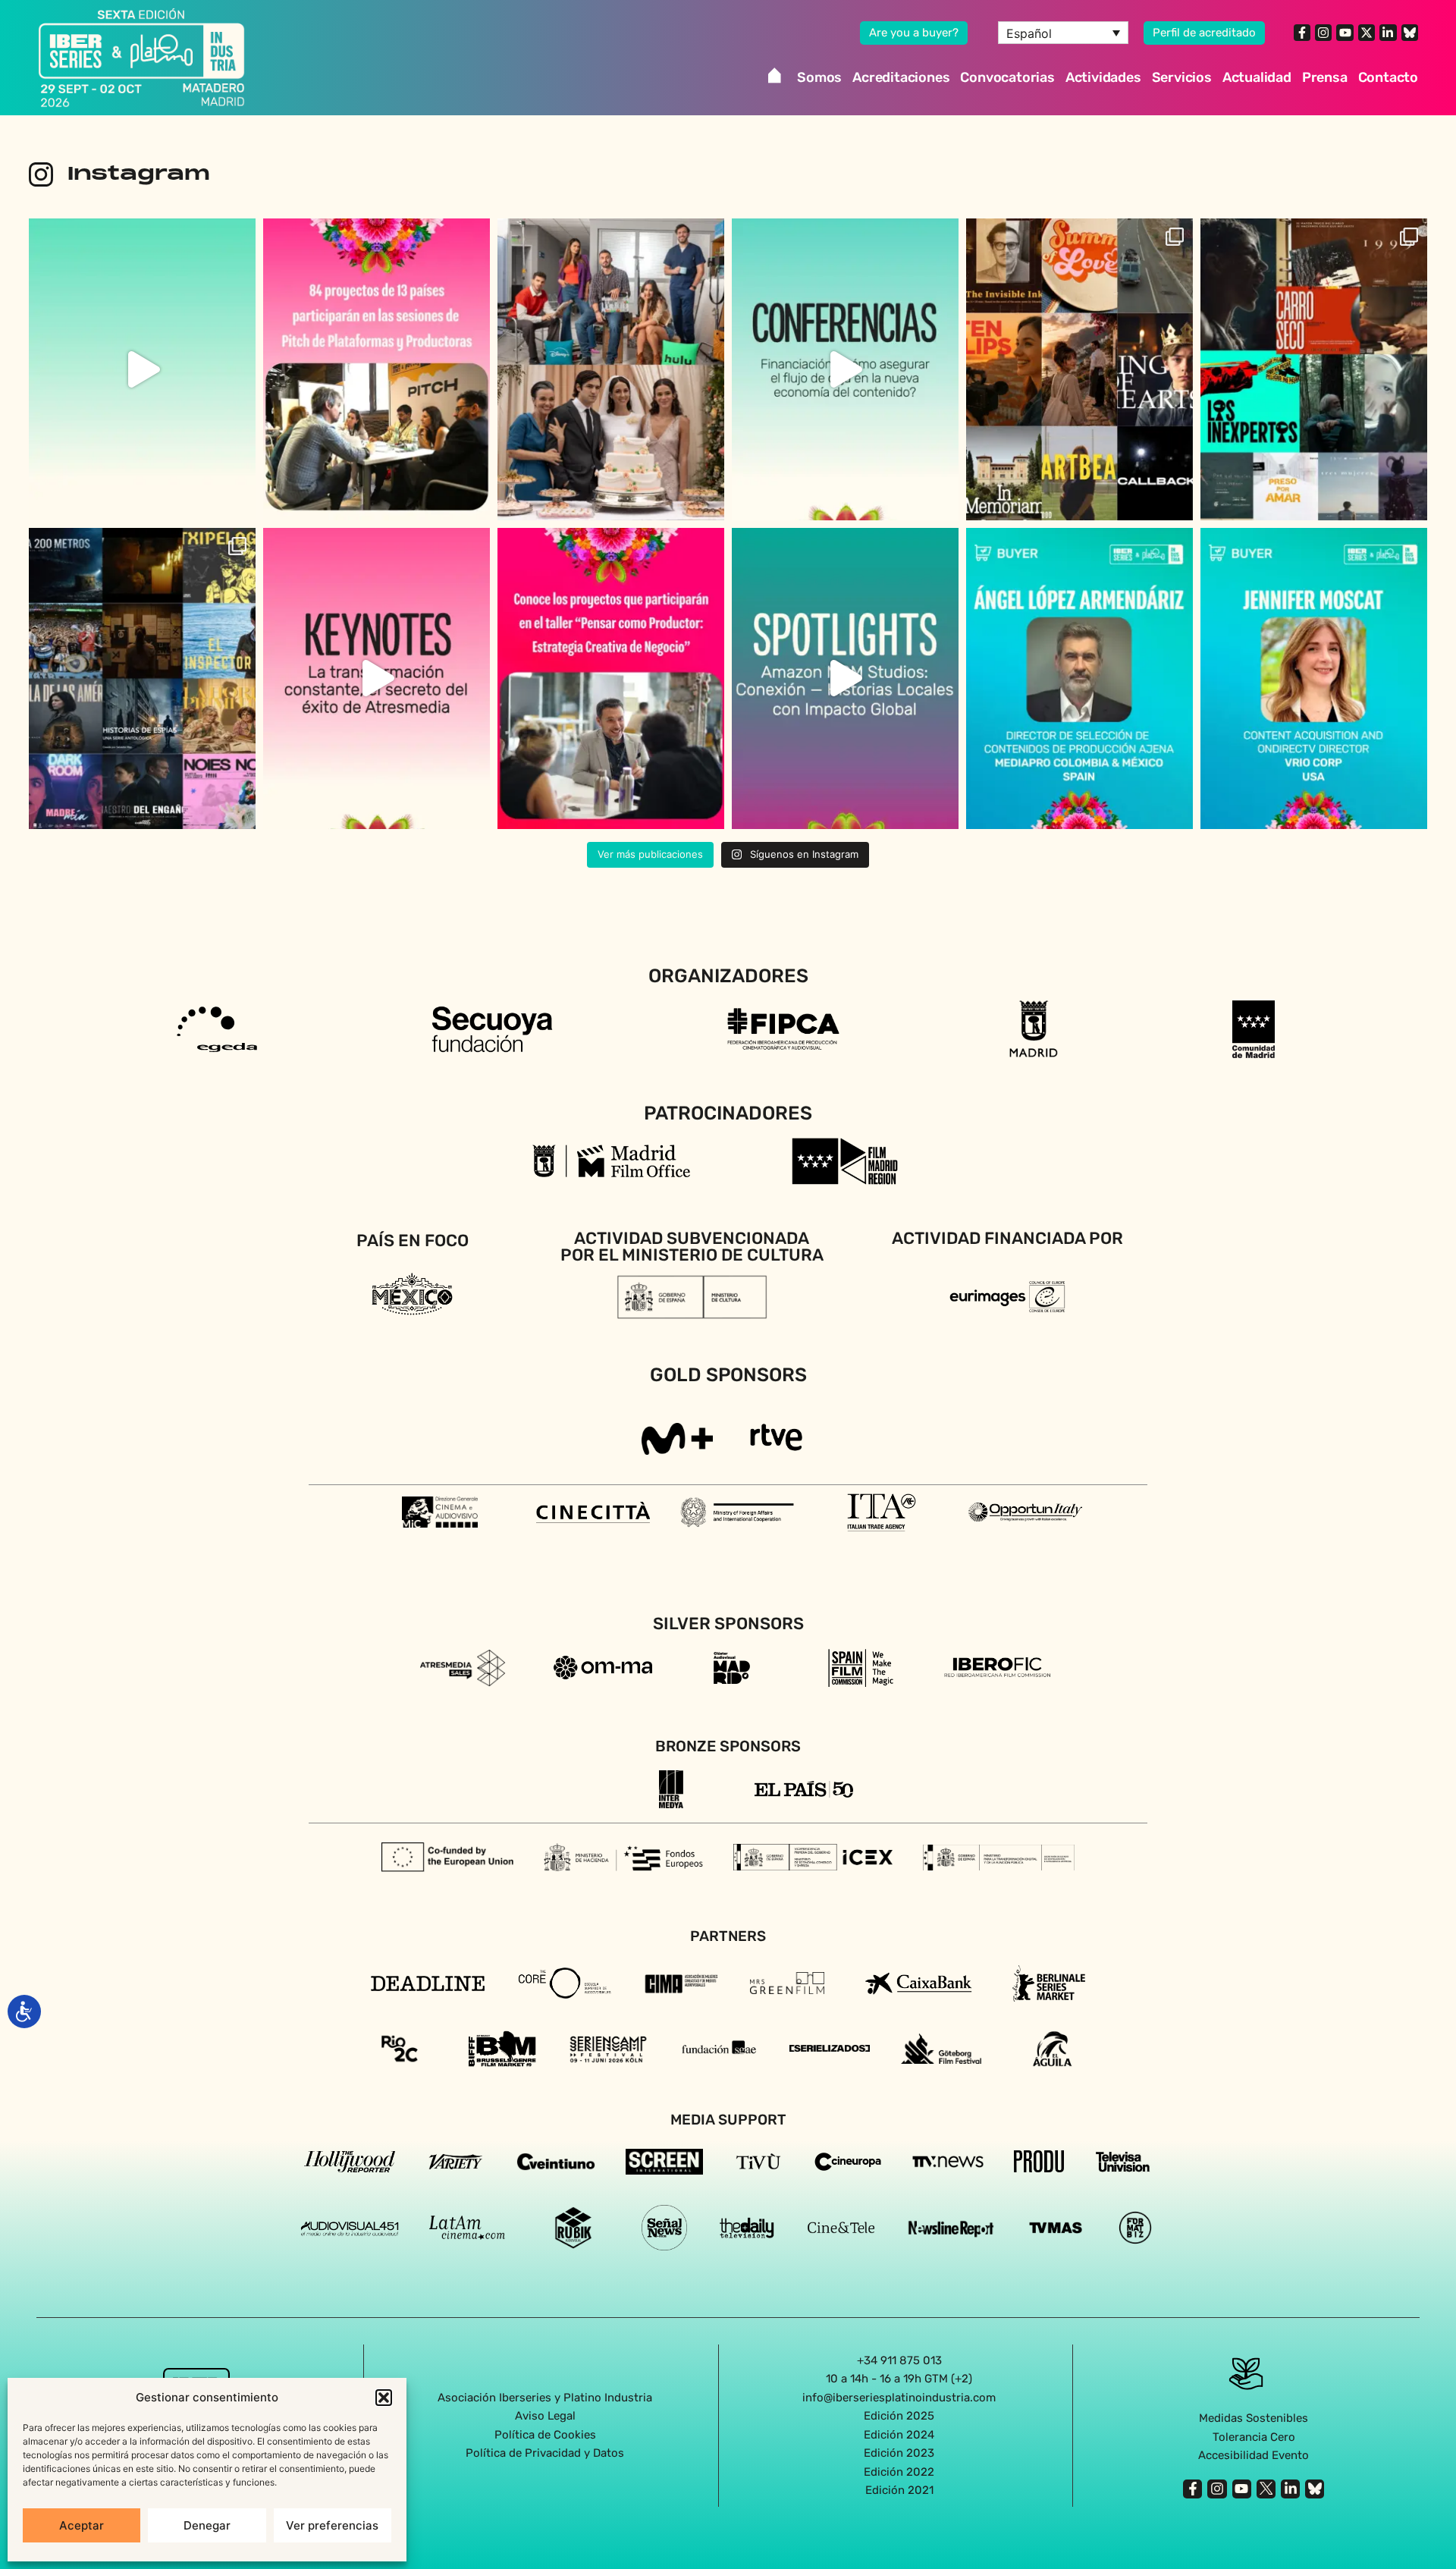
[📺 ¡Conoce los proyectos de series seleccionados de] (142, 678)
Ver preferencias (332, 2525)
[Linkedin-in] (1388, 33)
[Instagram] (1323, 33)
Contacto (1388, 77)
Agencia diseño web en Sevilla (728, 2523)
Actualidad (1257, 77)
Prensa (1325, 77)
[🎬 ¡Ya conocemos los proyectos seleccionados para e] (611, 678)
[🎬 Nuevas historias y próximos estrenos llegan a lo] (611, 369)
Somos (819, 77)
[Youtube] (1345, 33)
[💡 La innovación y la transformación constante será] (377, 678)
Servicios (1182, 77)
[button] (384, 2398)
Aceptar (82, 2525)
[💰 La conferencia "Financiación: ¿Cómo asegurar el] (845, 369)
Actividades (1103, 77)
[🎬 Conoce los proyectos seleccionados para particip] (1079, 369)
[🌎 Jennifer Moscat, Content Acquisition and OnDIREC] (1314, 678)
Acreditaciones (901, 77)
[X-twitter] (1367, 33)
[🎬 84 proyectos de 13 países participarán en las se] (377, 369)
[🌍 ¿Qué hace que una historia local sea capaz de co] (845, 678)
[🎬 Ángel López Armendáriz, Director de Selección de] (1079, 678)
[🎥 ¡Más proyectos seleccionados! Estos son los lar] (1314, 369)
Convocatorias (1007, 77)
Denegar (207, 2525)
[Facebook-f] (1302, 33)
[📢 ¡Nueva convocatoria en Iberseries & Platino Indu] (142, 369)
